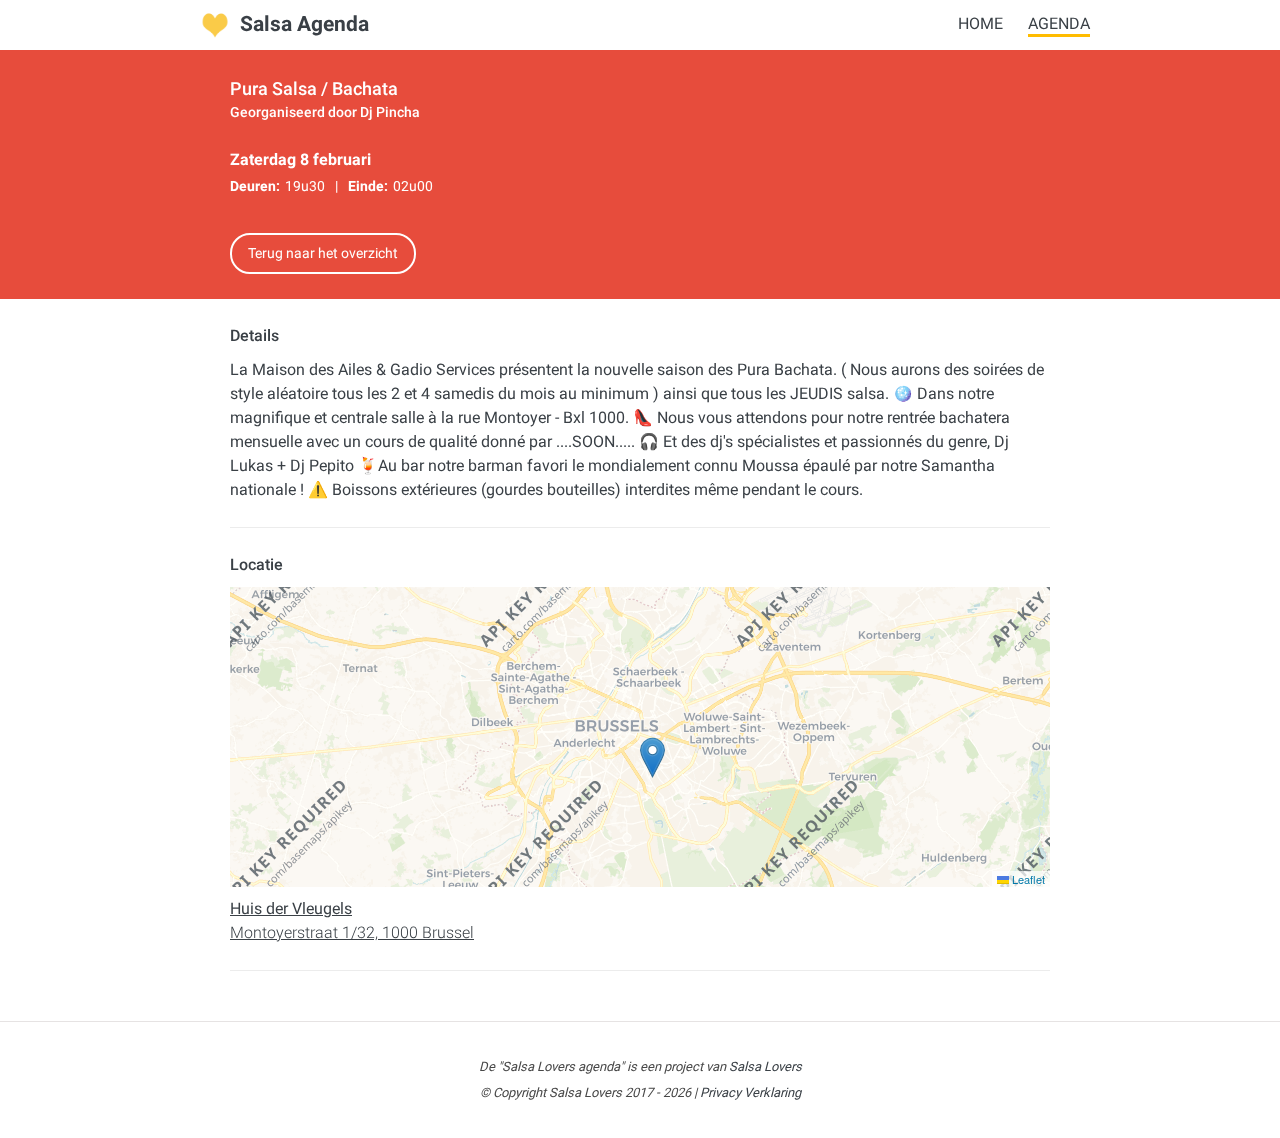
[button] (652, 757)
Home (980, 23)
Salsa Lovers (765, 1066)
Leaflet (1027, 879)
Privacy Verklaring (750, 1092)
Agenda (1059, 23)
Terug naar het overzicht (323, 253)
